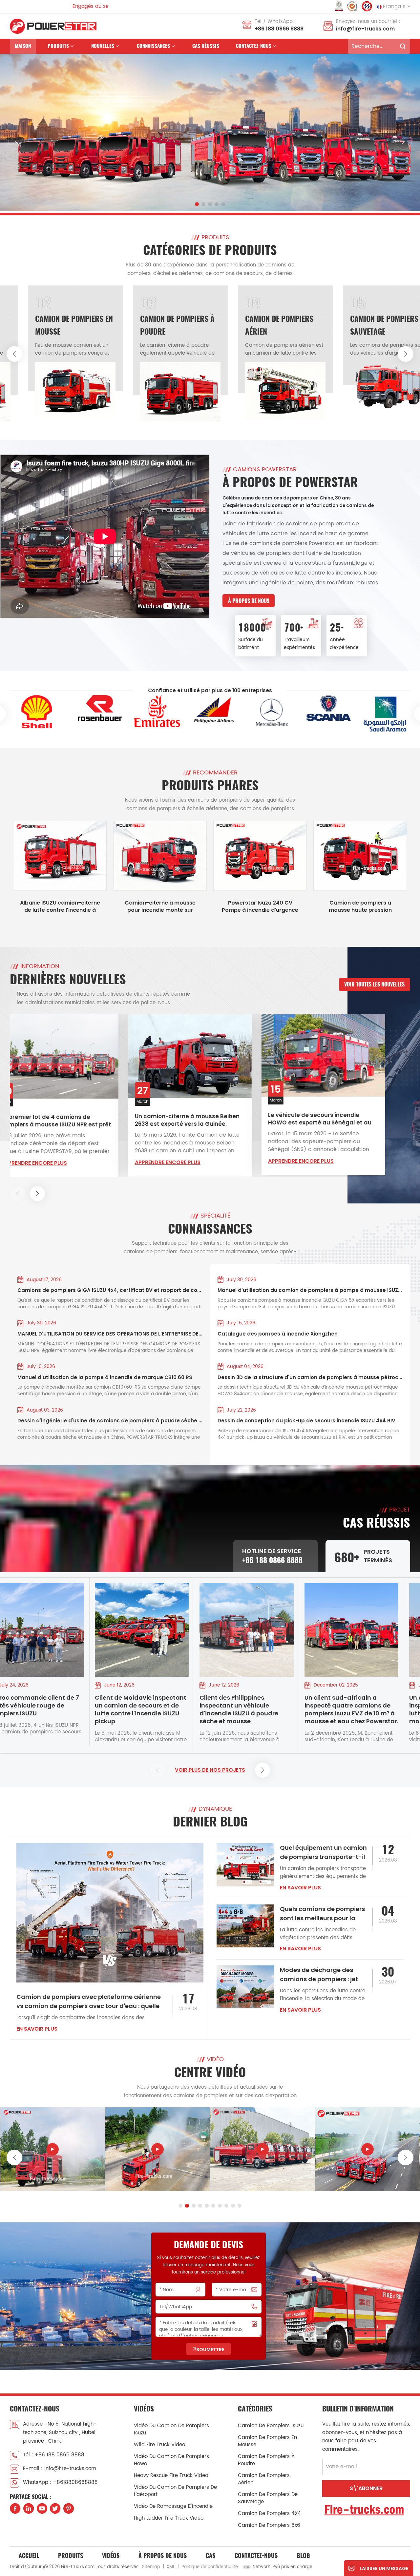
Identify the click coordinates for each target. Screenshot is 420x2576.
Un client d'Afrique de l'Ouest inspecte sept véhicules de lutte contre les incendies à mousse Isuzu (364, 1709)
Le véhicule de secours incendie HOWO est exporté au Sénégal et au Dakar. (207, 1119)
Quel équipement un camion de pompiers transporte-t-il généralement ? (323, 1853)
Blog (303, 2556)
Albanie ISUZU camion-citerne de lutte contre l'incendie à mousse (60, 907)
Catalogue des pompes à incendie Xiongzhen (278, 1334)
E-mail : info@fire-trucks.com (60, 2469)
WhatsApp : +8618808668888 (60, 2482)
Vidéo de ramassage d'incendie (173, 2506)
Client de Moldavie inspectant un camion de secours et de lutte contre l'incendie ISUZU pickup (51, 1709)
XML (171, 2567)
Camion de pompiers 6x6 (269, 2525)
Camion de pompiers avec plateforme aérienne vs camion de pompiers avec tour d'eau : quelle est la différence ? (89, 2002)
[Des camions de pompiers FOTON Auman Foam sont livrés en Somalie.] (343, 1055)
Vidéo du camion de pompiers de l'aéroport (175, 2491)
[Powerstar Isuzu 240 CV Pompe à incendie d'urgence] (260, 856)
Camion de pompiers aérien (264, 2479)
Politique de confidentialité (210, 2567)
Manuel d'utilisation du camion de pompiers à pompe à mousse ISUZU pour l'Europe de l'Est (310, 1290)
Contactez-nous (254, 46)
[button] (197, 204)
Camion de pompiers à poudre (266, 2460)
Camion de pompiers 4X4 (269, 2514)
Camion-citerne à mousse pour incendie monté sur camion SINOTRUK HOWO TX (160, 907)
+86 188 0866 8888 (279, 29)
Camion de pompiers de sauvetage (268, 2498)
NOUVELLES (103, 46)
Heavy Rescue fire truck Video (171, 2476)
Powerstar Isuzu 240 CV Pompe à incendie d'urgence (260, 907)
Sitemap (151, 2567)
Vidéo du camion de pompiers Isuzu (171, 2429)
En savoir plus (37, 2029)
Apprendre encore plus (54, 1162)
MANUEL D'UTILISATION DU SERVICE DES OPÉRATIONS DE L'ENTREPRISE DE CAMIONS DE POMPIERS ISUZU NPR (110, 1334)
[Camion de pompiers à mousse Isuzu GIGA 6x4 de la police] (367, 2149)
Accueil (29, 2556)
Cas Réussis (206, 46)
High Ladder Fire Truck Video (169, 2518)
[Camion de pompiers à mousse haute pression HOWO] (360, 856)
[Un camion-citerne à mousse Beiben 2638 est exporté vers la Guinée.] (77, 1056)
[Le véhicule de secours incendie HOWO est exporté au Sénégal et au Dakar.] (210, 1055)
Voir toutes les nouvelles (374, 984)
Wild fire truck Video (159, 2445)
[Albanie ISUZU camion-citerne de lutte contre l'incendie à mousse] (60, 856)
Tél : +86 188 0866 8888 (54, 2455)
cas (210, 2556)
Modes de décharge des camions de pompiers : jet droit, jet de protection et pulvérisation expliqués (319, 1975)
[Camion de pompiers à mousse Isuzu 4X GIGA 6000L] (262, 2149)
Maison (23, 46)
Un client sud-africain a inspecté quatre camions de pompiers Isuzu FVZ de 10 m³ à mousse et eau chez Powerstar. (262, 1709)
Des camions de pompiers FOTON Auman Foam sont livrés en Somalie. (340, 1119)
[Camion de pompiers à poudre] (67, 392)
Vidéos (111, 2556)
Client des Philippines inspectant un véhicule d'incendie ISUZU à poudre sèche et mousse (150, 1709)
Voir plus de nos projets (210, 1770)
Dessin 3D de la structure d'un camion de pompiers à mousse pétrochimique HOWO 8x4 (310, 1377)
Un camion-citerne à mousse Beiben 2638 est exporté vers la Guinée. (74, 1120)
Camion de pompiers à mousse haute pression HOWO (360, 907)
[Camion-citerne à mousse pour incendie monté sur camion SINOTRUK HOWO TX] (160, 856)
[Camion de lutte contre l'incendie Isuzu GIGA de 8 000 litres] (157, 2149)
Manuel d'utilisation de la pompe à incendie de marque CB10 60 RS (105, 1377)
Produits (58, 46)
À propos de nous (249, 601)
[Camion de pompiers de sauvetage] (277, 386)
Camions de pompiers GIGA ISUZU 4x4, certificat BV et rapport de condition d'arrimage (110, 1290)
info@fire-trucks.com (365, 29)
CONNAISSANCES (153, 46)
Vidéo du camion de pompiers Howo (171, 2460)
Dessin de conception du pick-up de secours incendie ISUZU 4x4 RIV (306, 1421)
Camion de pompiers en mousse (267, 2441)
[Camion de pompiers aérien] (172, 391)
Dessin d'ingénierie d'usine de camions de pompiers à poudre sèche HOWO (110, 1421)
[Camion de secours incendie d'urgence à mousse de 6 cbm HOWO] (52, 2149)
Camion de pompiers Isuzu (271, 2426)
